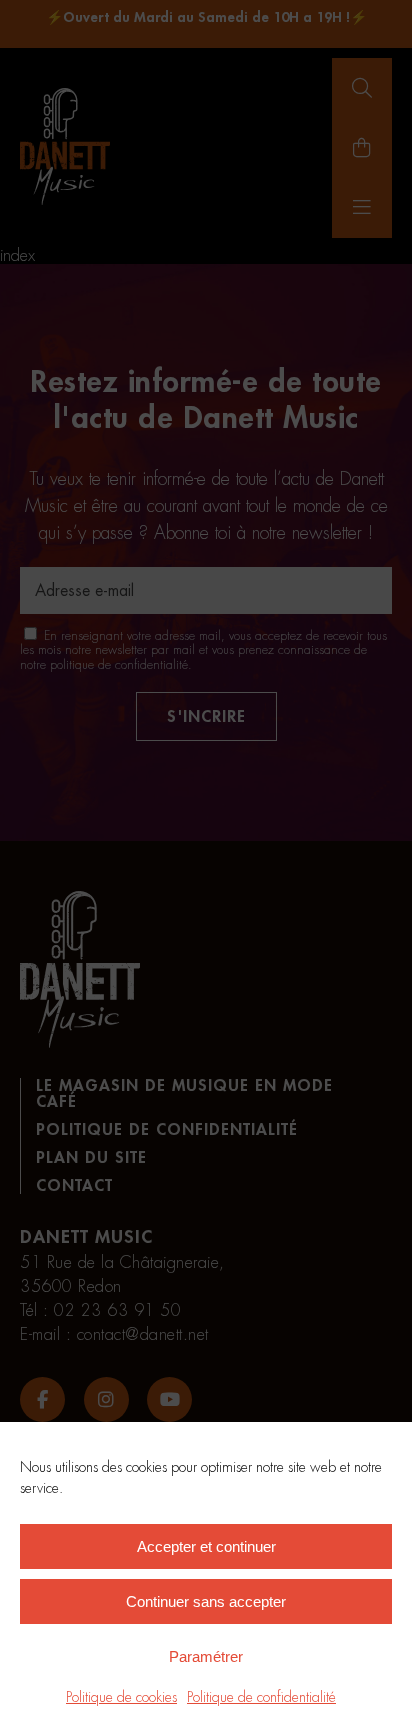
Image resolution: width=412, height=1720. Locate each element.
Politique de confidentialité (261, 1697)
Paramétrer (206, 1656)
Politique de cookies (121, 1697)
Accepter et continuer (206, 1546)
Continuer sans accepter (206, 1601)
